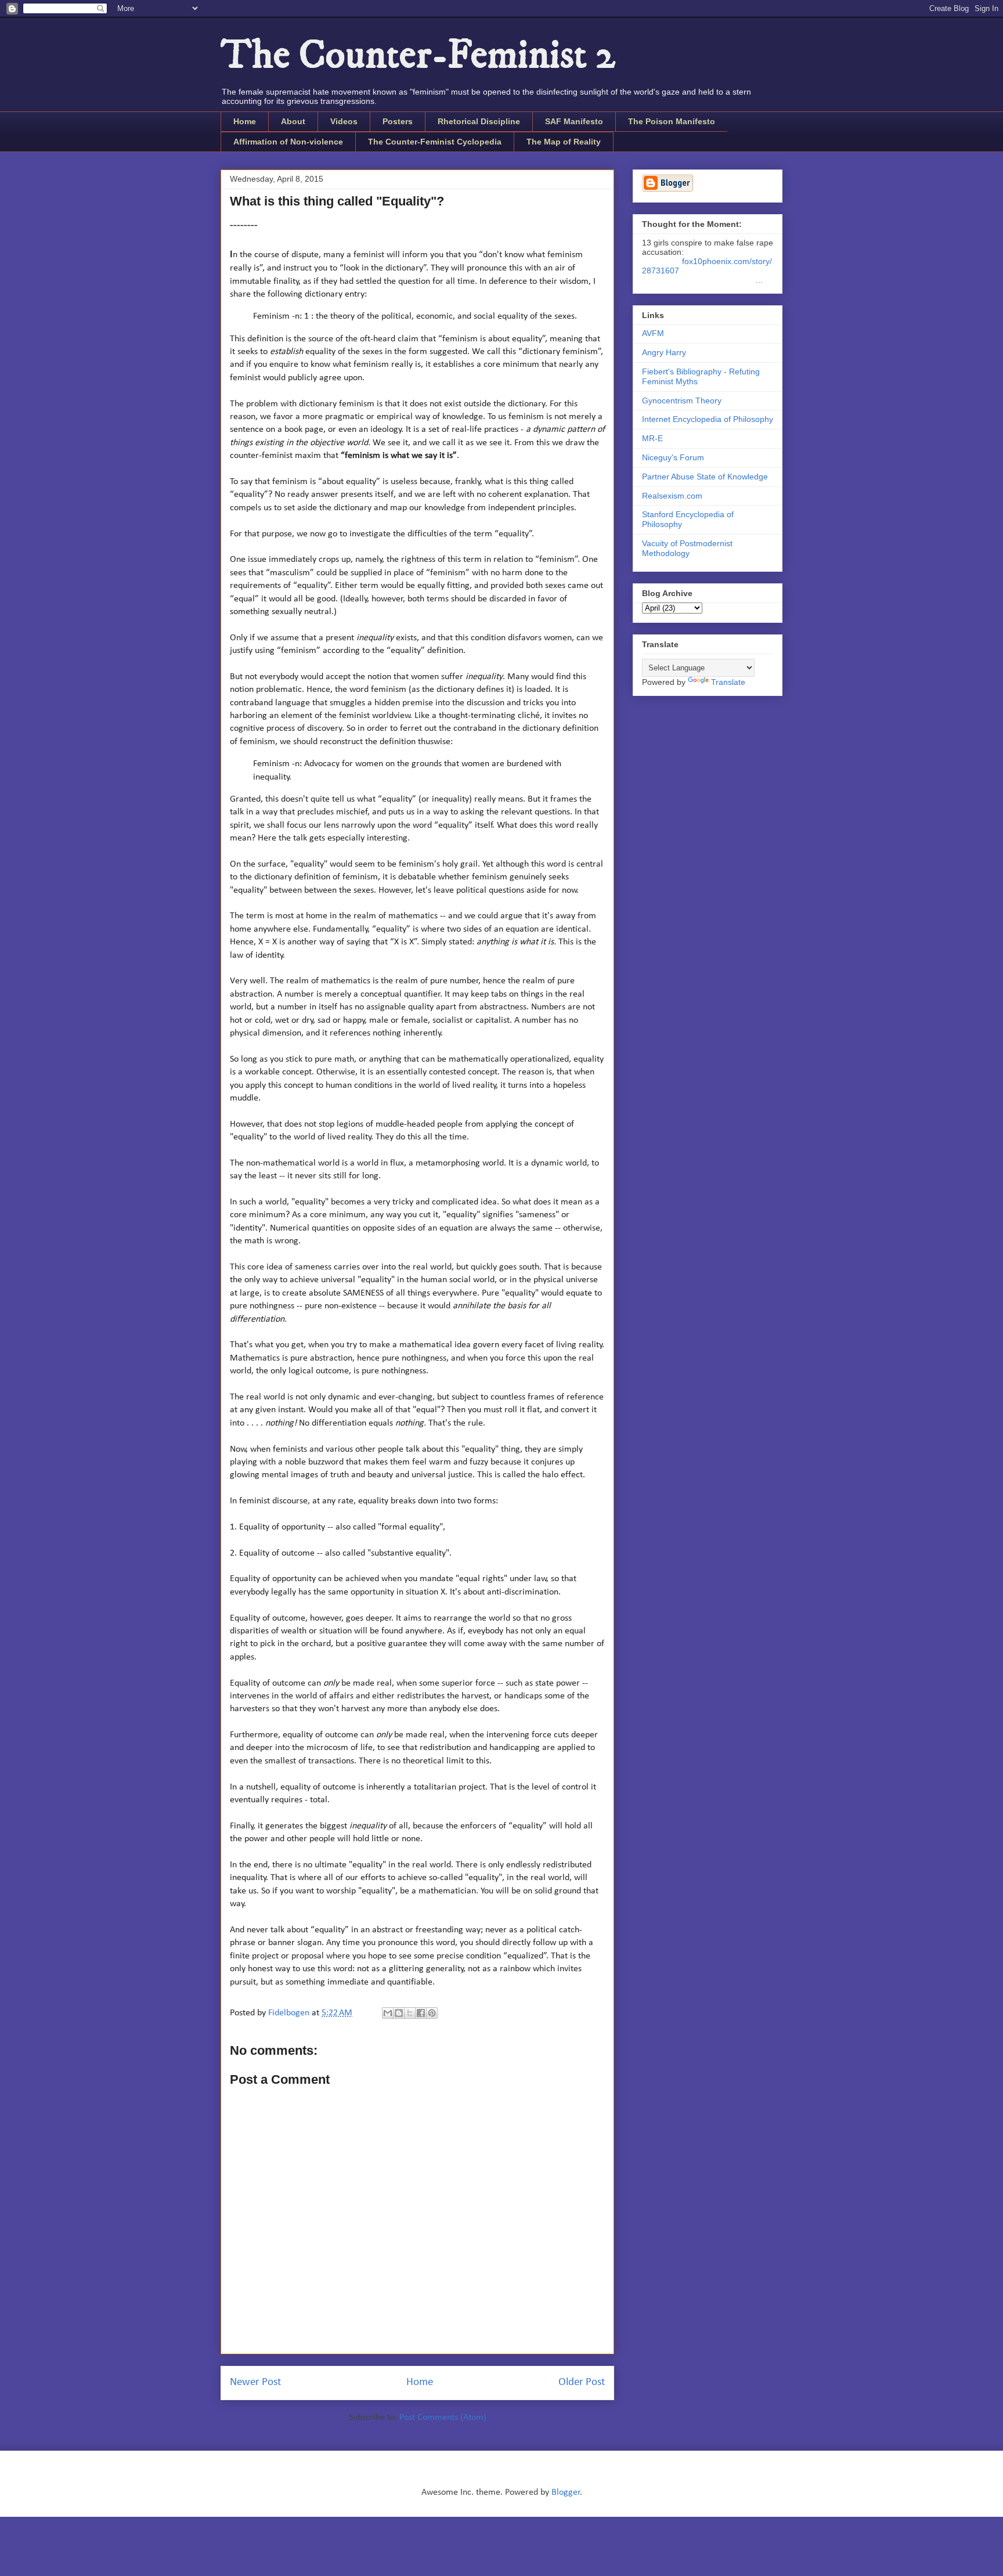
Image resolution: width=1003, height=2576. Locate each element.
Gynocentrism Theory (682, 401)
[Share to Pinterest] (432, 2013)
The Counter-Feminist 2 (418, 56)
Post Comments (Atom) (443, 2418)
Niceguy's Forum (673, 457)
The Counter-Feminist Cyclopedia (435, 142)
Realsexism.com (672, 496)
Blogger (566, 2492)
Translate (728, 682)
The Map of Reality (564, 142)
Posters (398, 121)
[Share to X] (410, 2013)
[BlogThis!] (399, 2013)
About (293, 121)
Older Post (582, 2382)
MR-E (652, 438)
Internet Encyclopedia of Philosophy (708, 419)
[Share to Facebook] (421, 2013)
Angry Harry (664, 352)
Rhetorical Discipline (479, 121)
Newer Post (255, 2382)
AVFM (653, 333)
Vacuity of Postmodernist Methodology (687, 548)
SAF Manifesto (574, 121)
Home (245, 121)
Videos (344, 121)
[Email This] (388, 2013)
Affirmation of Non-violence (288, 142)
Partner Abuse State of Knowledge (705, 477)
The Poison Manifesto (672, 121)
